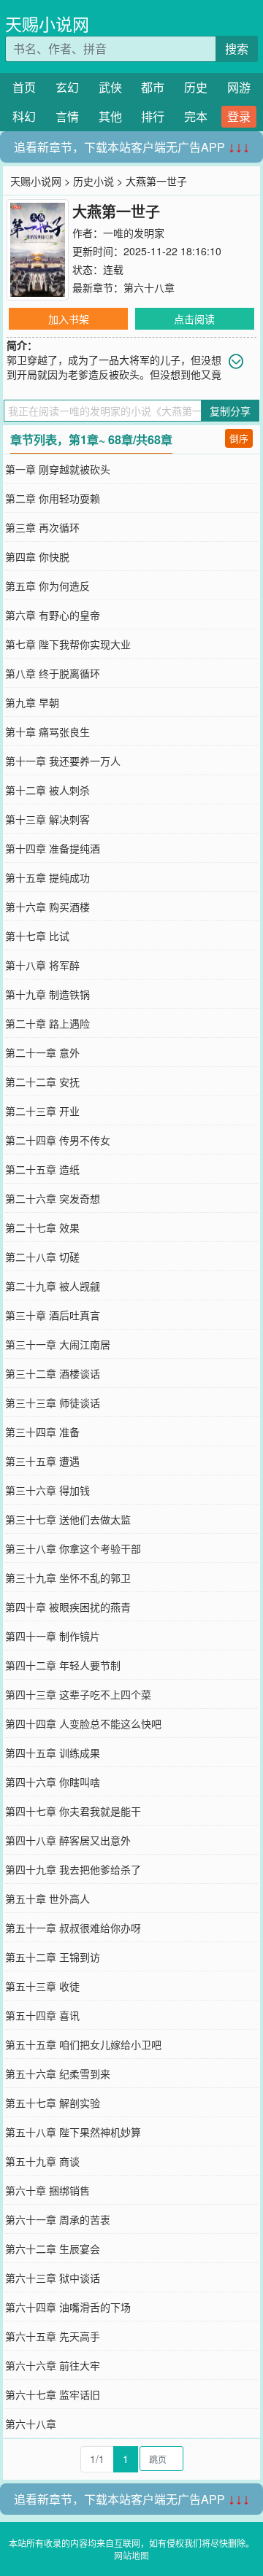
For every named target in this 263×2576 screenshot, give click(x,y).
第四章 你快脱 (37, 556)
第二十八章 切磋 (42, 1257)
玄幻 (67, 87)
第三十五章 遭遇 (42, 1461)
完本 (196, 116)
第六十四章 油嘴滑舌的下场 (68, 2307)
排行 (153, 116)
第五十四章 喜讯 (42, 2015)
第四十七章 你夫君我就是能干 (73, 1811)
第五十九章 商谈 (42, 2161)
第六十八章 (149, 287)
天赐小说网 (47, 24)
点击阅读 (194, 319)
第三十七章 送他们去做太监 (68, 1519)
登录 (239, 116)
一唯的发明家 (134, 233)
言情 (67, 116)
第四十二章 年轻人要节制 (63, 1665)
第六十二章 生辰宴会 (53, 2249)
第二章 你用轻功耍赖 (53, 498)
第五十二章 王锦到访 (53, 1957)
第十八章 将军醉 (42, 965)
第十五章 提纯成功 (47, 877)
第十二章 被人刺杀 (47, 790)
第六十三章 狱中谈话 (53, 2278)
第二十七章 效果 (42, 1227)
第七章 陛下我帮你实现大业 (68, 644)
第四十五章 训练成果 (53, 1753)
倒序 (239, 438)
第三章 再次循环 (42, 527)
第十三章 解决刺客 (47, 819)
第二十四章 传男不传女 (58, 1140)
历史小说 (94, 181)
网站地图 (131, 2555)
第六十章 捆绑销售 (47, 2190)
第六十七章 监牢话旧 (53, 2394)
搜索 (237, 49)
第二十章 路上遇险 (47, 1023)
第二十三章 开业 (42, 1111)
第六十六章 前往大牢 (53, 2365)
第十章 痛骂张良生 (47, 732)
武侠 (110, 87)
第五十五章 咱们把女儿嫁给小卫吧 (83, 2044)
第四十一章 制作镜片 (53, 1636)
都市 (153, 87)
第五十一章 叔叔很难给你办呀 (73, 1928)
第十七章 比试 (37, 936)
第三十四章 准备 (42, 1432)
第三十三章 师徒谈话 (53, 1403)
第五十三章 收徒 (42, 1986)
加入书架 (69, 319)
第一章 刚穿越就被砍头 (58, 469)
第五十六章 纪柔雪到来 (58, 2073)
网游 (239, 87)
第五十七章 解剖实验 (53, 2103)
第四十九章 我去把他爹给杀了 (73, 1869)
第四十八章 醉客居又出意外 (68, 1840)
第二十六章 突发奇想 (53, 1198)
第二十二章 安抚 (42, 1082)
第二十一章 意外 (42, 1052)
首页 (24, 87)
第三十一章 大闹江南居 (58, 1344)
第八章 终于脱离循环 (53, 673)
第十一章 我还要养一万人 (63, 761)
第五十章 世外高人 (47, 1898)
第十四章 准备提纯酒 (53, 848)
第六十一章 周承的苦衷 (58, 2219)
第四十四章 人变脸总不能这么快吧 (83, 1723)
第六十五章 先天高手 (53, 2336)
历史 (196, 87)
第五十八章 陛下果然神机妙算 (73, 2132)
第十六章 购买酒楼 (47, 907)
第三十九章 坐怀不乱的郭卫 (68, 1578)
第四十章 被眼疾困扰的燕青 (68, 1607)
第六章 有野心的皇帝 (53, 615)
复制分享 (230, 411)
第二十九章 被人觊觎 (53, 1286)
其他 (110, 116)
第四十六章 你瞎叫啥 (53, 1782)
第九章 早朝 (32, 702)
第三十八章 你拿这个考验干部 (73, 1548)
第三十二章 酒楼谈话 (53, 1373)
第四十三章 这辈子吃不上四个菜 (78, 1694)
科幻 (24, 116)
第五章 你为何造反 (47, 586)
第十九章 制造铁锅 (47, 994)
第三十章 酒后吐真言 (53, 1315)
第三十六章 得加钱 (47, 1490)
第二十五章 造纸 (42, 1169)
